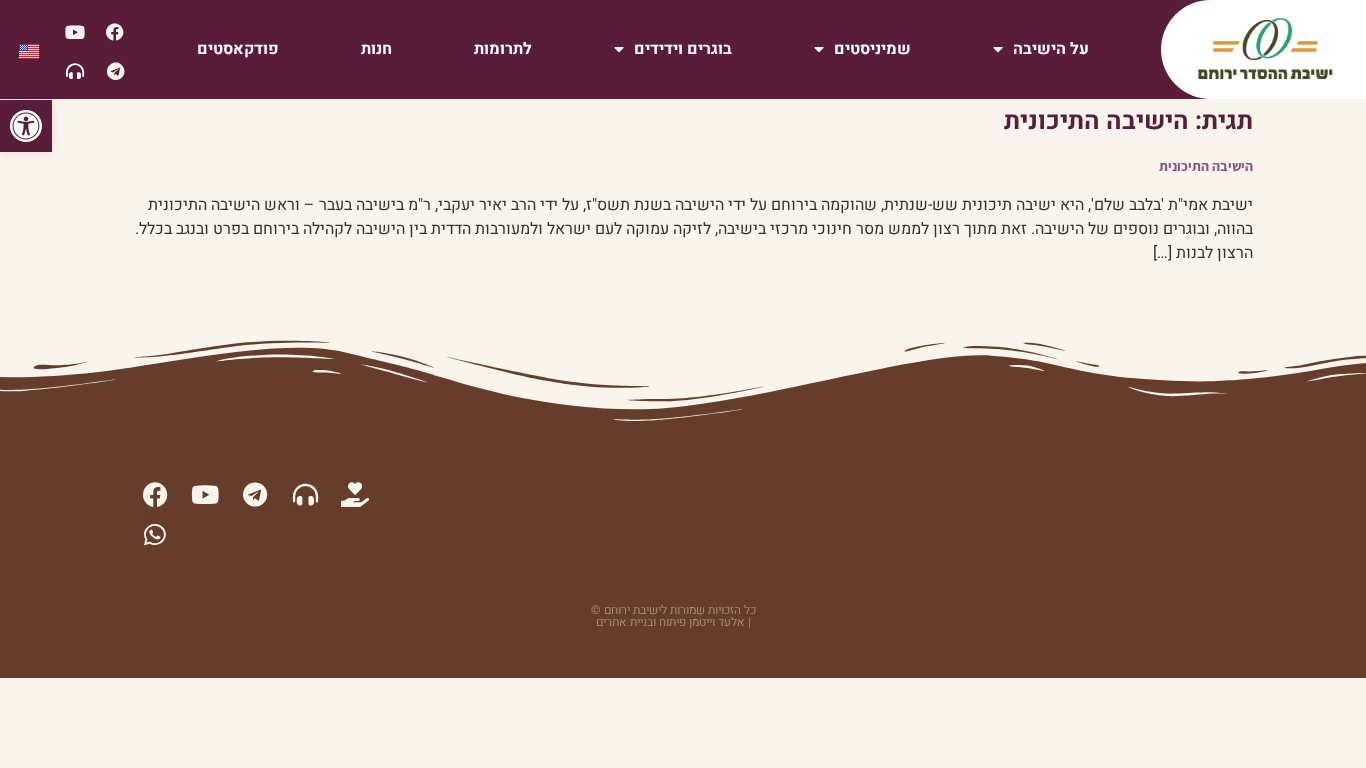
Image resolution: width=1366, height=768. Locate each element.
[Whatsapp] (155, 534)
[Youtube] (75, 32)
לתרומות (503, 49)
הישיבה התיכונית (1206, 166)
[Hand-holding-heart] (355, 494)
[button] (26, 126)
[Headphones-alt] (75, 71)
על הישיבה (1051, 49)
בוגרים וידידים (683, 49)
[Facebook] (115, 32)
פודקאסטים (238, 49)
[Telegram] (115, 71)
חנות (376, 49)
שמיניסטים (872, 49)
